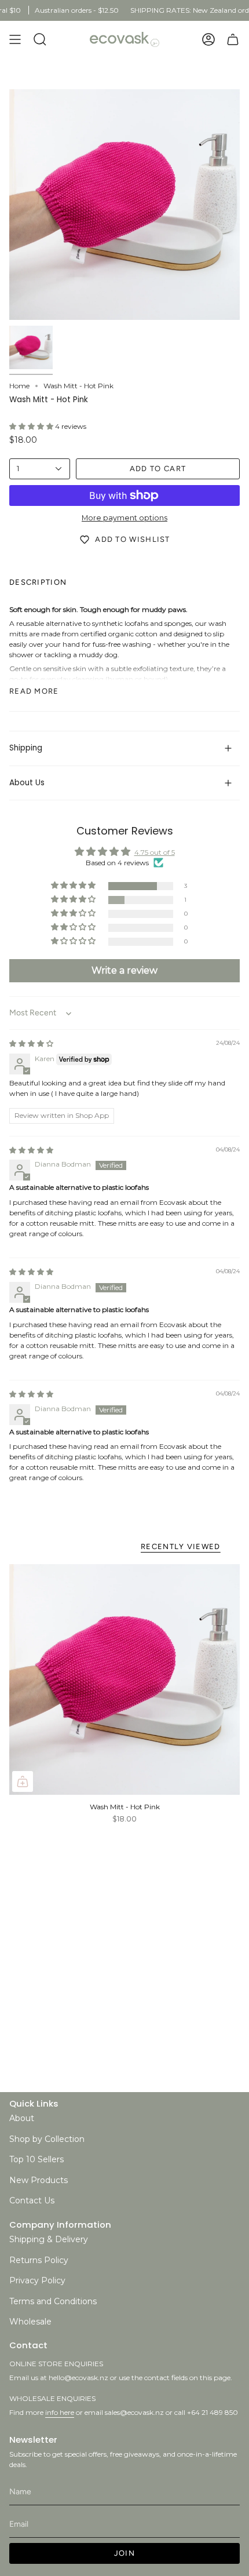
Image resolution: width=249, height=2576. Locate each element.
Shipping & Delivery (49, 2239)
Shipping (26, 748)
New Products (39, 2180)
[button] (32, 426)
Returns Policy (39, 2260)
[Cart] (233, 39)
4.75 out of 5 (155, 852)
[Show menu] (15, 39)
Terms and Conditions (53, 2301)
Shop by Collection (47, 2139)
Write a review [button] (124, 970)
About (22, 2118)
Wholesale (30, 2322)
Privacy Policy (37, 2280)
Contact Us (32, 2200)
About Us (27, 783)
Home (19, 386)
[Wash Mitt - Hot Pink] (124, 1679)
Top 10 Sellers (36, 2159)
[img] (31, 1043)
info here (60, 2412)
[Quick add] (23, 1781)
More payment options (124, 518)
